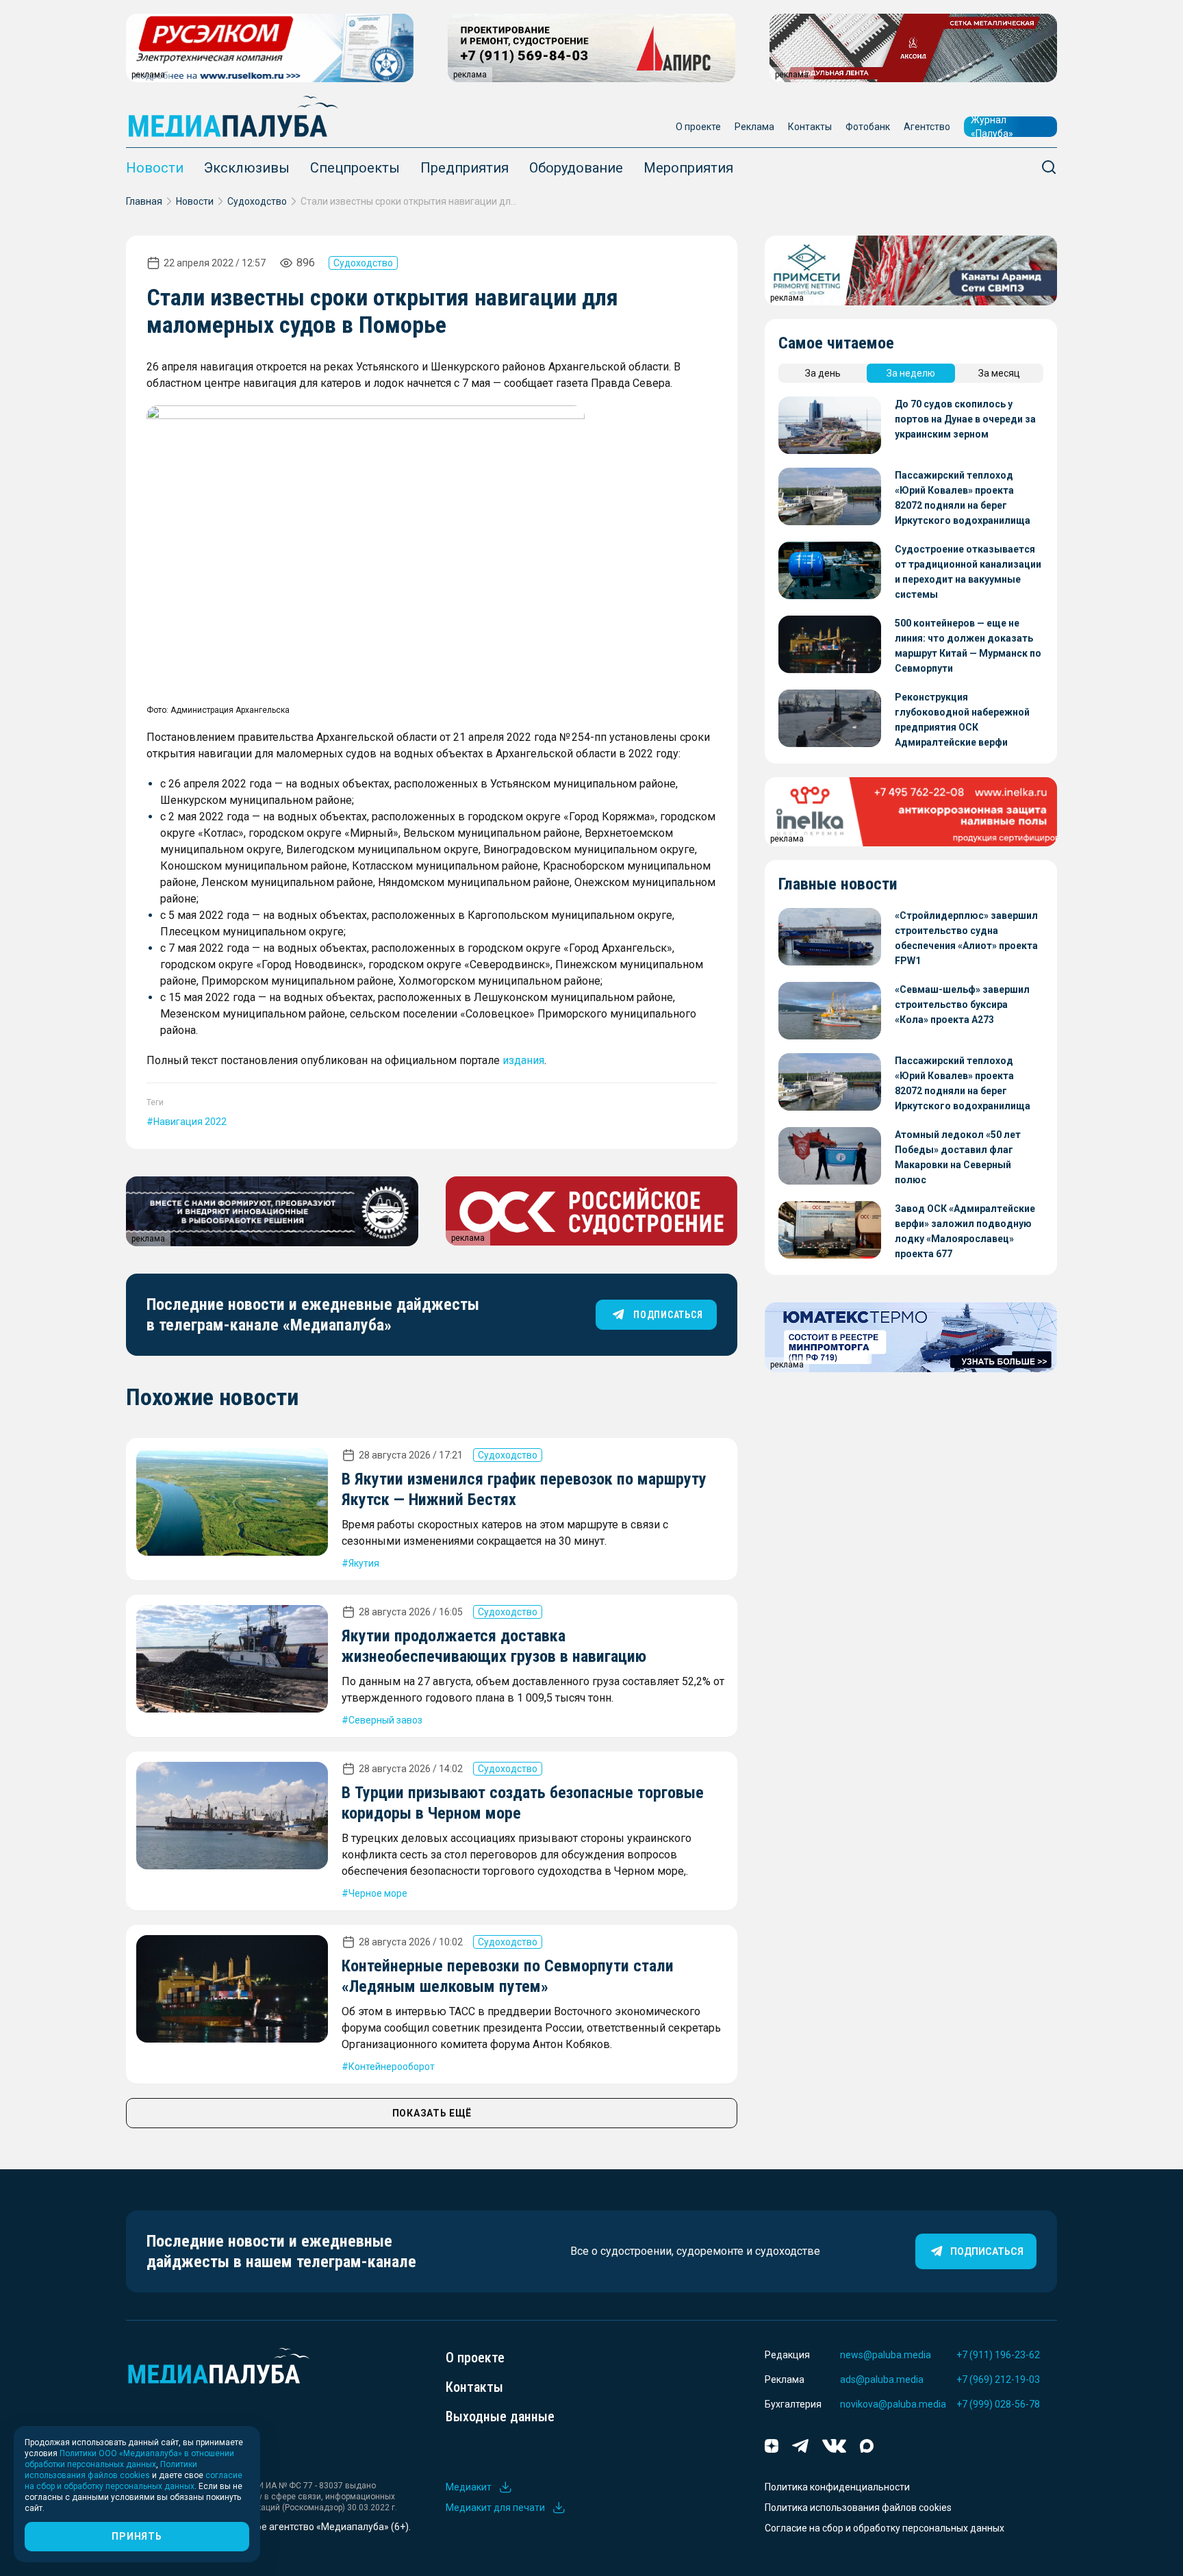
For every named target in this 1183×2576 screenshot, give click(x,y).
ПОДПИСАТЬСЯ (668, 1315)
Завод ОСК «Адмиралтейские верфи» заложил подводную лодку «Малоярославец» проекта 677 (965, 1231)
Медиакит (469, 2487)
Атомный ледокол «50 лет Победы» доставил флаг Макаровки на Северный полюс (958, 1157)
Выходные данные (500, 2416)
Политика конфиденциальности (837, 2487)
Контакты (810, 127)
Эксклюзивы (247, 168)
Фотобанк (868, 127)
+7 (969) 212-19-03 (998, 2379)
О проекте (698, 127)
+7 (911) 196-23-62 (998, 2355)
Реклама (754, 127)
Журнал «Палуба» (992, 127)
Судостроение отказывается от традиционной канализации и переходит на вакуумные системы (968, 572)
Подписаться (987, 2251)
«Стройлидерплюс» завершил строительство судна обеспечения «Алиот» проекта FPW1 (966, 938)
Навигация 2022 (190, 1122)
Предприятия (465, 168)
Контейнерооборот (392, 2067)
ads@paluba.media (882, 2379)
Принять (137, 2536)
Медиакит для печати (495, 2508)
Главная (144, 201)
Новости (155, 168)
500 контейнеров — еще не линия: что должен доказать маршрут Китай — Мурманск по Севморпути (968, 646)
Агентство (927, 127)
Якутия (364, 1563)
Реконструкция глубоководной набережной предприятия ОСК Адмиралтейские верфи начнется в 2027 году (962, 721)
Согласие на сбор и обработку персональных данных (885, 2528)
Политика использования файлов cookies (858, 2508)
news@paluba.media (886, 2355)
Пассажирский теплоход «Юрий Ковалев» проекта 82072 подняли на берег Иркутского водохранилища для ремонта (963, 499)
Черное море (378, 1893)
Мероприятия (688, 168)
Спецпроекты (355, 168)
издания (523, 1060)
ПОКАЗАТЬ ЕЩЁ (432, 2113)
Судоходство (257, 201)
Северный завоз (385, 1720)
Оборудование (576, 168)
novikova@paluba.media (893, 2404)
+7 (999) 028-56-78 (998, 2404)
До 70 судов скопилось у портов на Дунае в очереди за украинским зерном (965, 419)
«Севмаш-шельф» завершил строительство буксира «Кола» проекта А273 (962, 1005)
